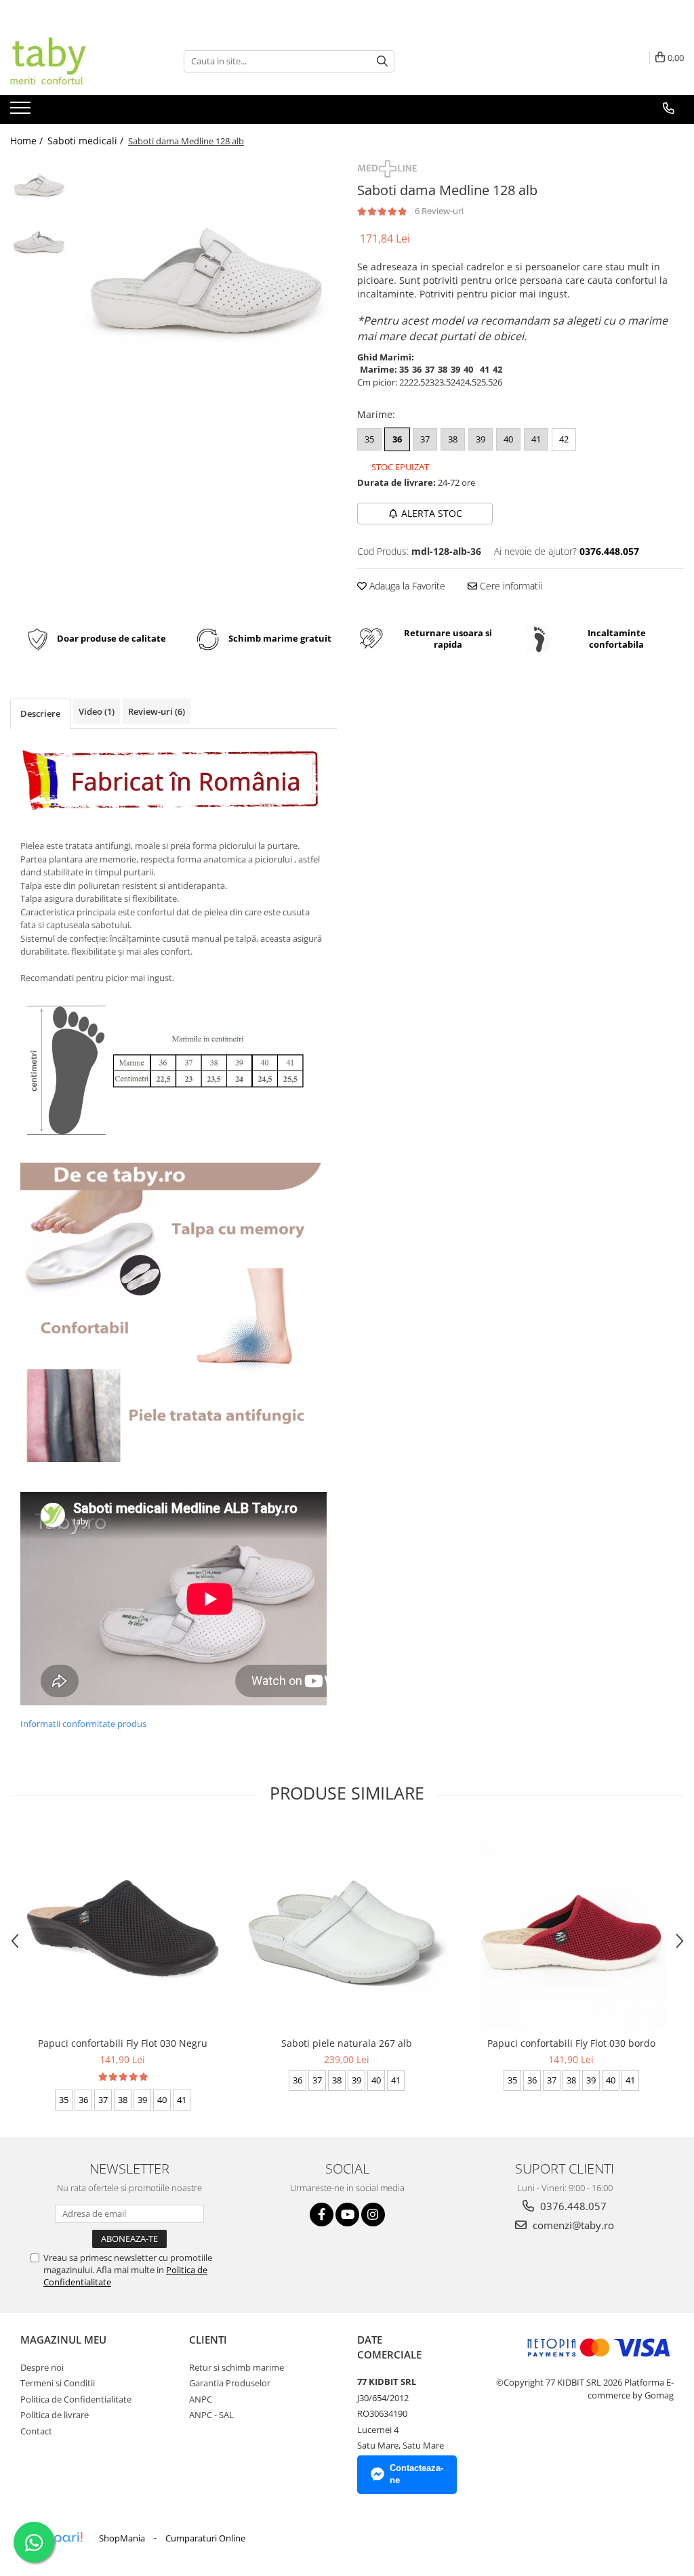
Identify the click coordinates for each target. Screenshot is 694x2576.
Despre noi (42, 2367)
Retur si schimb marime (237, 2367)
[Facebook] (322, 2215)
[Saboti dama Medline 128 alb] (206, 289)
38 (453, 439)
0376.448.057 (572, 2206)
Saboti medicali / (87, 141)
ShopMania (122, 2538)
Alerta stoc (432, 513)
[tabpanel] (206, 289)
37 (425, 439)
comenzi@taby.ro (572, 2225)
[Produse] (22, 112)
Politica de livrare (55, 2415)
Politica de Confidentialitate (76, 2399)
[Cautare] (382, 61)
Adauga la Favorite (406, 586)
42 (564, 439)
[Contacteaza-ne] (669, 108)
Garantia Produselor (230, 2383)
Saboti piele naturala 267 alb (347, 2043)
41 (536, 439)
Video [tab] (97, 711)
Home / (28, 141)
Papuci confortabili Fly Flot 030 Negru (123, 2043)
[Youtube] (347, 2215)
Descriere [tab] (40, 713)
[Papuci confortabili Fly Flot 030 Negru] (123, 1928)
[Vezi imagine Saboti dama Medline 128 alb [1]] (39, 244)
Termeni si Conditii (58, 2383)
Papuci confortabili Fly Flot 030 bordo (571, 2043)
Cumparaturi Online (205, 2538)
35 (369, 439)
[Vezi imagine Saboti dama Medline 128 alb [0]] (39, 187)
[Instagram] (373, 2215)
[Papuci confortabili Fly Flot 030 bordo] (571, 1928)
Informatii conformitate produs (83, 1724)
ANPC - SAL (211, 2415)
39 (481, 439)
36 (397, 439)
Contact (36, 2431)
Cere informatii (510, 586)
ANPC (201, 2399)
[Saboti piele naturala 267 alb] (347, 1928)
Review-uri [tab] (157, 711)
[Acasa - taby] (78, 61)
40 (508, 439)
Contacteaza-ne (416, 2474)
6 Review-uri (439, 211)
